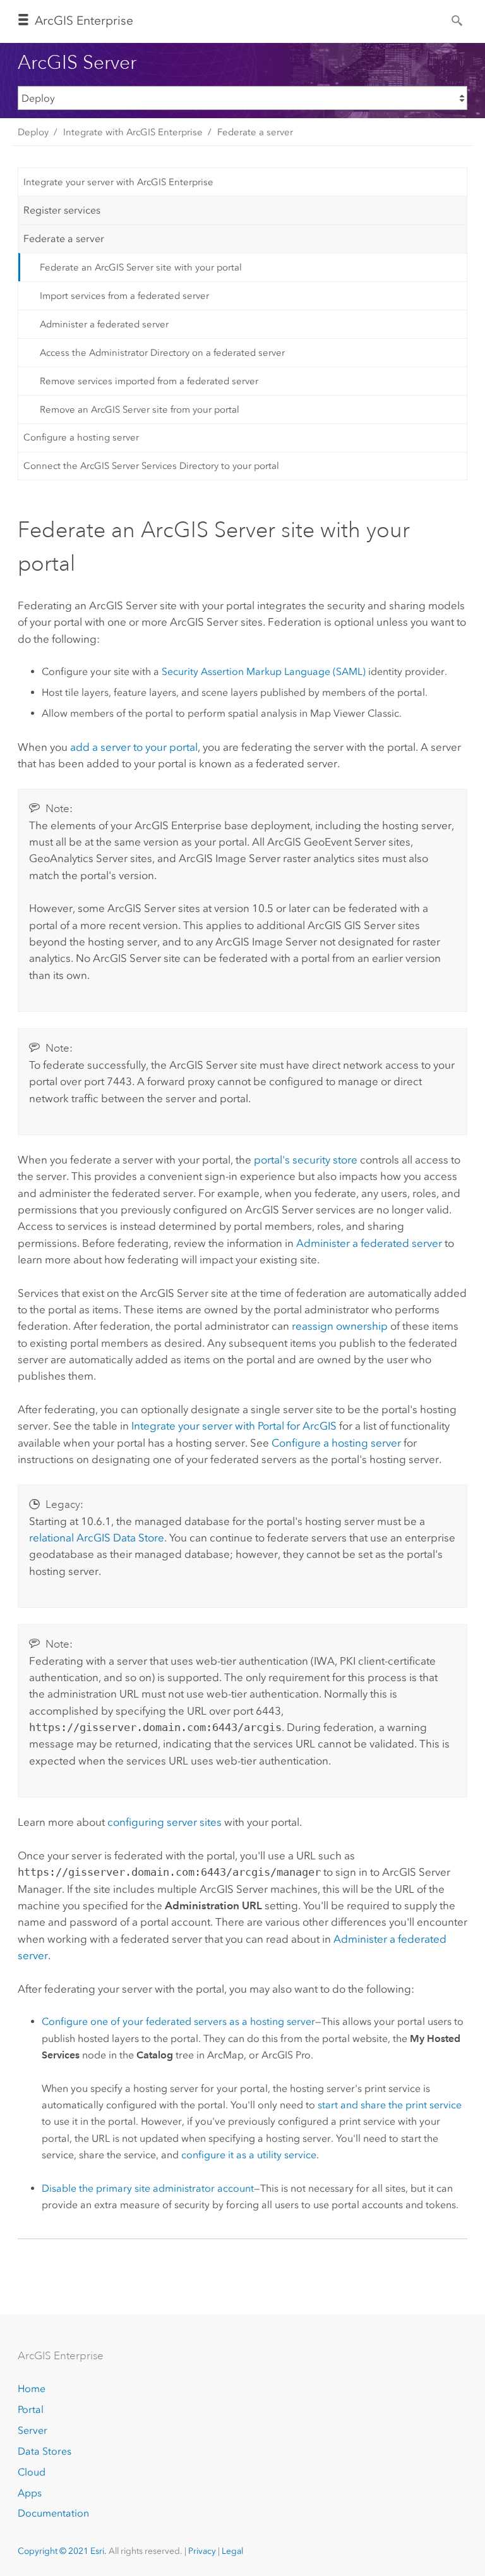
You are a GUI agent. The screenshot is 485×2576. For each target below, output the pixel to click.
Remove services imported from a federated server (149, 381)
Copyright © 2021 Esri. (62, 2551)
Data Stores (45, 2451)
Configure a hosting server (81, 437)
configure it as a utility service (249, 2155)
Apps (30, 2493)
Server (33, 2430)
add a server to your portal (134, 747)
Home (32, 2389)
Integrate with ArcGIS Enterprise (133, 132)
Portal (31, 2409)
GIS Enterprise (84, 21)
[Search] (458, 20)
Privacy (202, 2551)
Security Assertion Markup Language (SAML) (264, 671)
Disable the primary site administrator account (148, 2188)
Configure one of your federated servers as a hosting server (178, 2021)
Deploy (33, 132)
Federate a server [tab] (64, 239)
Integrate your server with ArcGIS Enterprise (118, 182)
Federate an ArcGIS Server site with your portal (141, 267)
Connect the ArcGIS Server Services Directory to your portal (151, 466)
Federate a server (255, 132)
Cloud (32, 2472)
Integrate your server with (234, 1426)
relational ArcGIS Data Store (97, 1538)
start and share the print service (390, 2105)
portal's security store (306, 1160)
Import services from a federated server (124, 296)
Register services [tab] (62, 210)
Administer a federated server (104, 324)
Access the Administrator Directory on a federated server (162, 353)
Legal (232, 2551)
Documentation (53, 2513)
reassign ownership (340, 1326)
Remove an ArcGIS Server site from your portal (140, 410)
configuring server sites (165, 1822)
